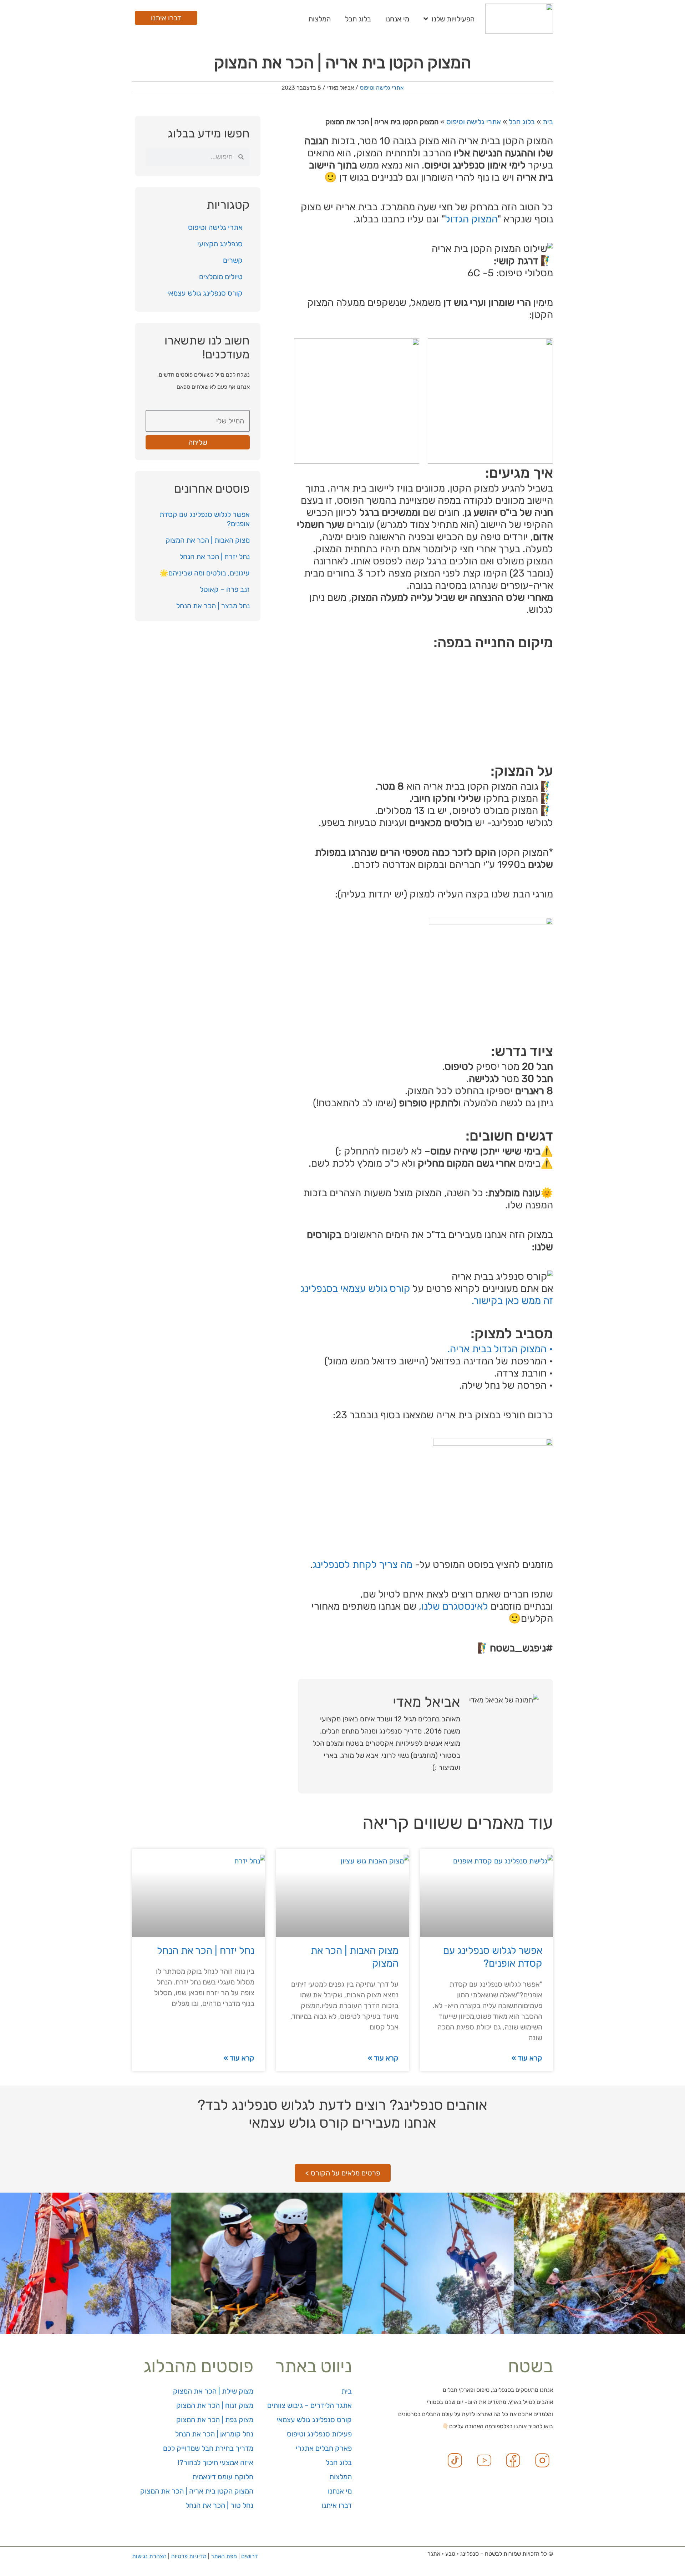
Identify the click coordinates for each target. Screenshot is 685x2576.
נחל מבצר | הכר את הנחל (213, 606)
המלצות (319, 19)
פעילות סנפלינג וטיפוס (319, 2434)
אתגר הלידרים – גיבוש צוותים (309, 2405)
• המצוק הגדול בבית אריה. (500, 1349)
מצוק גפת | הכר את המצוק (215, 2420)
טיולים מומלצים (221, 277)
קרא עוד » (527, 2058)
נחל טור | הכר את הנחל (219, 2505)
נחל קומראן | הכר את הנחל (214, 2434)
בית (548, 122)
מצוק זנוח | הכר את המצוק (215, 2405)
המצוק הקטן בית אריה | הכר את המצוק (197, 2491)
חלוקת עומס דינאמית (223, 2477)
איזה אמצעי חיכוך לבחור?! (215, 2462)
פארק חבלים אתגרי (324, 2448)
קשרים (233, 260)
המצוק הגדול (471, 219)
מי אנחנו (397, 19)
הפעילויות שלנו (453, 19)
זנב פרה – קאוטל (225, 589)
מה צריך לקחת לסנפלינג (362, 1564)
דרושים (250, 2556)
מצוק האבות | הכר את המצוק (208, 540)
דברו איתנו (337, 2505)
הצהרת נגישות (149, 2556)
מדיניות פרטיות (189, 2556)
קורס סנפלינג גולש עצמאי (205, 293)
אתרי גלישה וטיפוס (382, 88)
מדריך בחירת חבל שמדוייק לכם (208, 2448)
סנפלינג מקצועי (220, 244)
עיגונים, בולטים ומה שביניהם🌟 (205, 573)
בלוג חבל (358, 19)
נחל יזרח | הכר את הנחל (215, 557)
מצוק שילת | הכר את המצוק (213, 2391)
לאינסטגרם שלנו (455, 1606)
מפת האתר (224, 2556)
